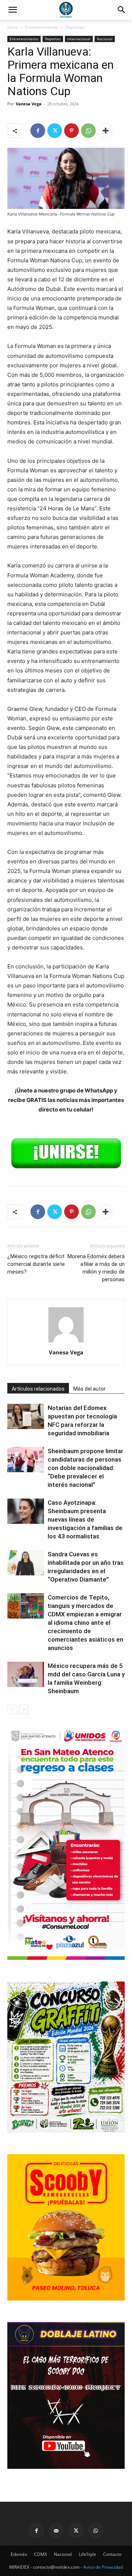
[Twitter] (55, 131)
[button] (122, 10)
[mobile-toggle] (12, 10)
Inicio (13, 27)
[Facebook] (38, 131)
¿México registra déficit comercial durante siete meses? (36, 1264)
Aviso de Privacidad (103, 2567)
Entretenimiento (41, 27)
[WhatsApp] (88, 131)
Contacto (112, 2554)
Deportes (74, 27)
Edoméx (19, 2554)
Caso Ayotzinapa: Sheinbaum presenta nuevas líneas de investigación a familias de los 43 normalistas (85, 1519)
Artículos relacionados (38, 1389)
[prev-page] (12, 1709)
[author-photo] (66, 1342)
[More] (106, 131)
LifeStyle (87, 2554)
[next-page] (24, 1709)
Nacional (105, 39)
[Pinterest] (71, 131)
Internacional (79, 39)
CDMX (41, 2554)
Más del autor (89, 1389)
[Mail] (56, 2531)
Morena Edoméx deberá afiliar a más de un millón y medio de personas (96, 1268)
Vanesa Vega (29, 104)
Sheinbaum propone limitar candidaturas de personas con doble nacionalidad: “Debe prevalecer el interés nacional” (85, 1468)
